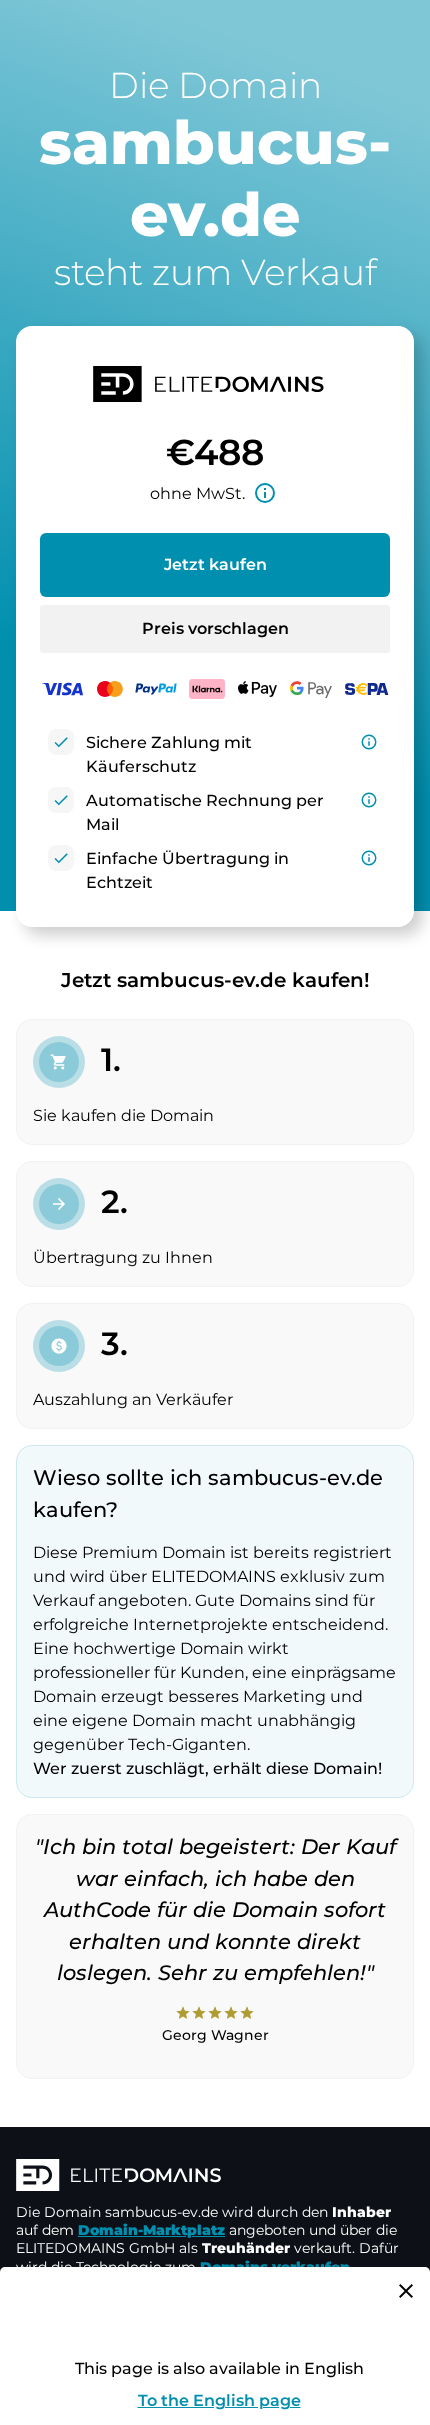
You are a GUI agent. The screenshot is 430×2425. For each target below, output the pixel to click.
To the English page (219, 2400)
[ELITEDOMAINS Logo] (215, 2177)
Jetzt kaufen (215, 564)
